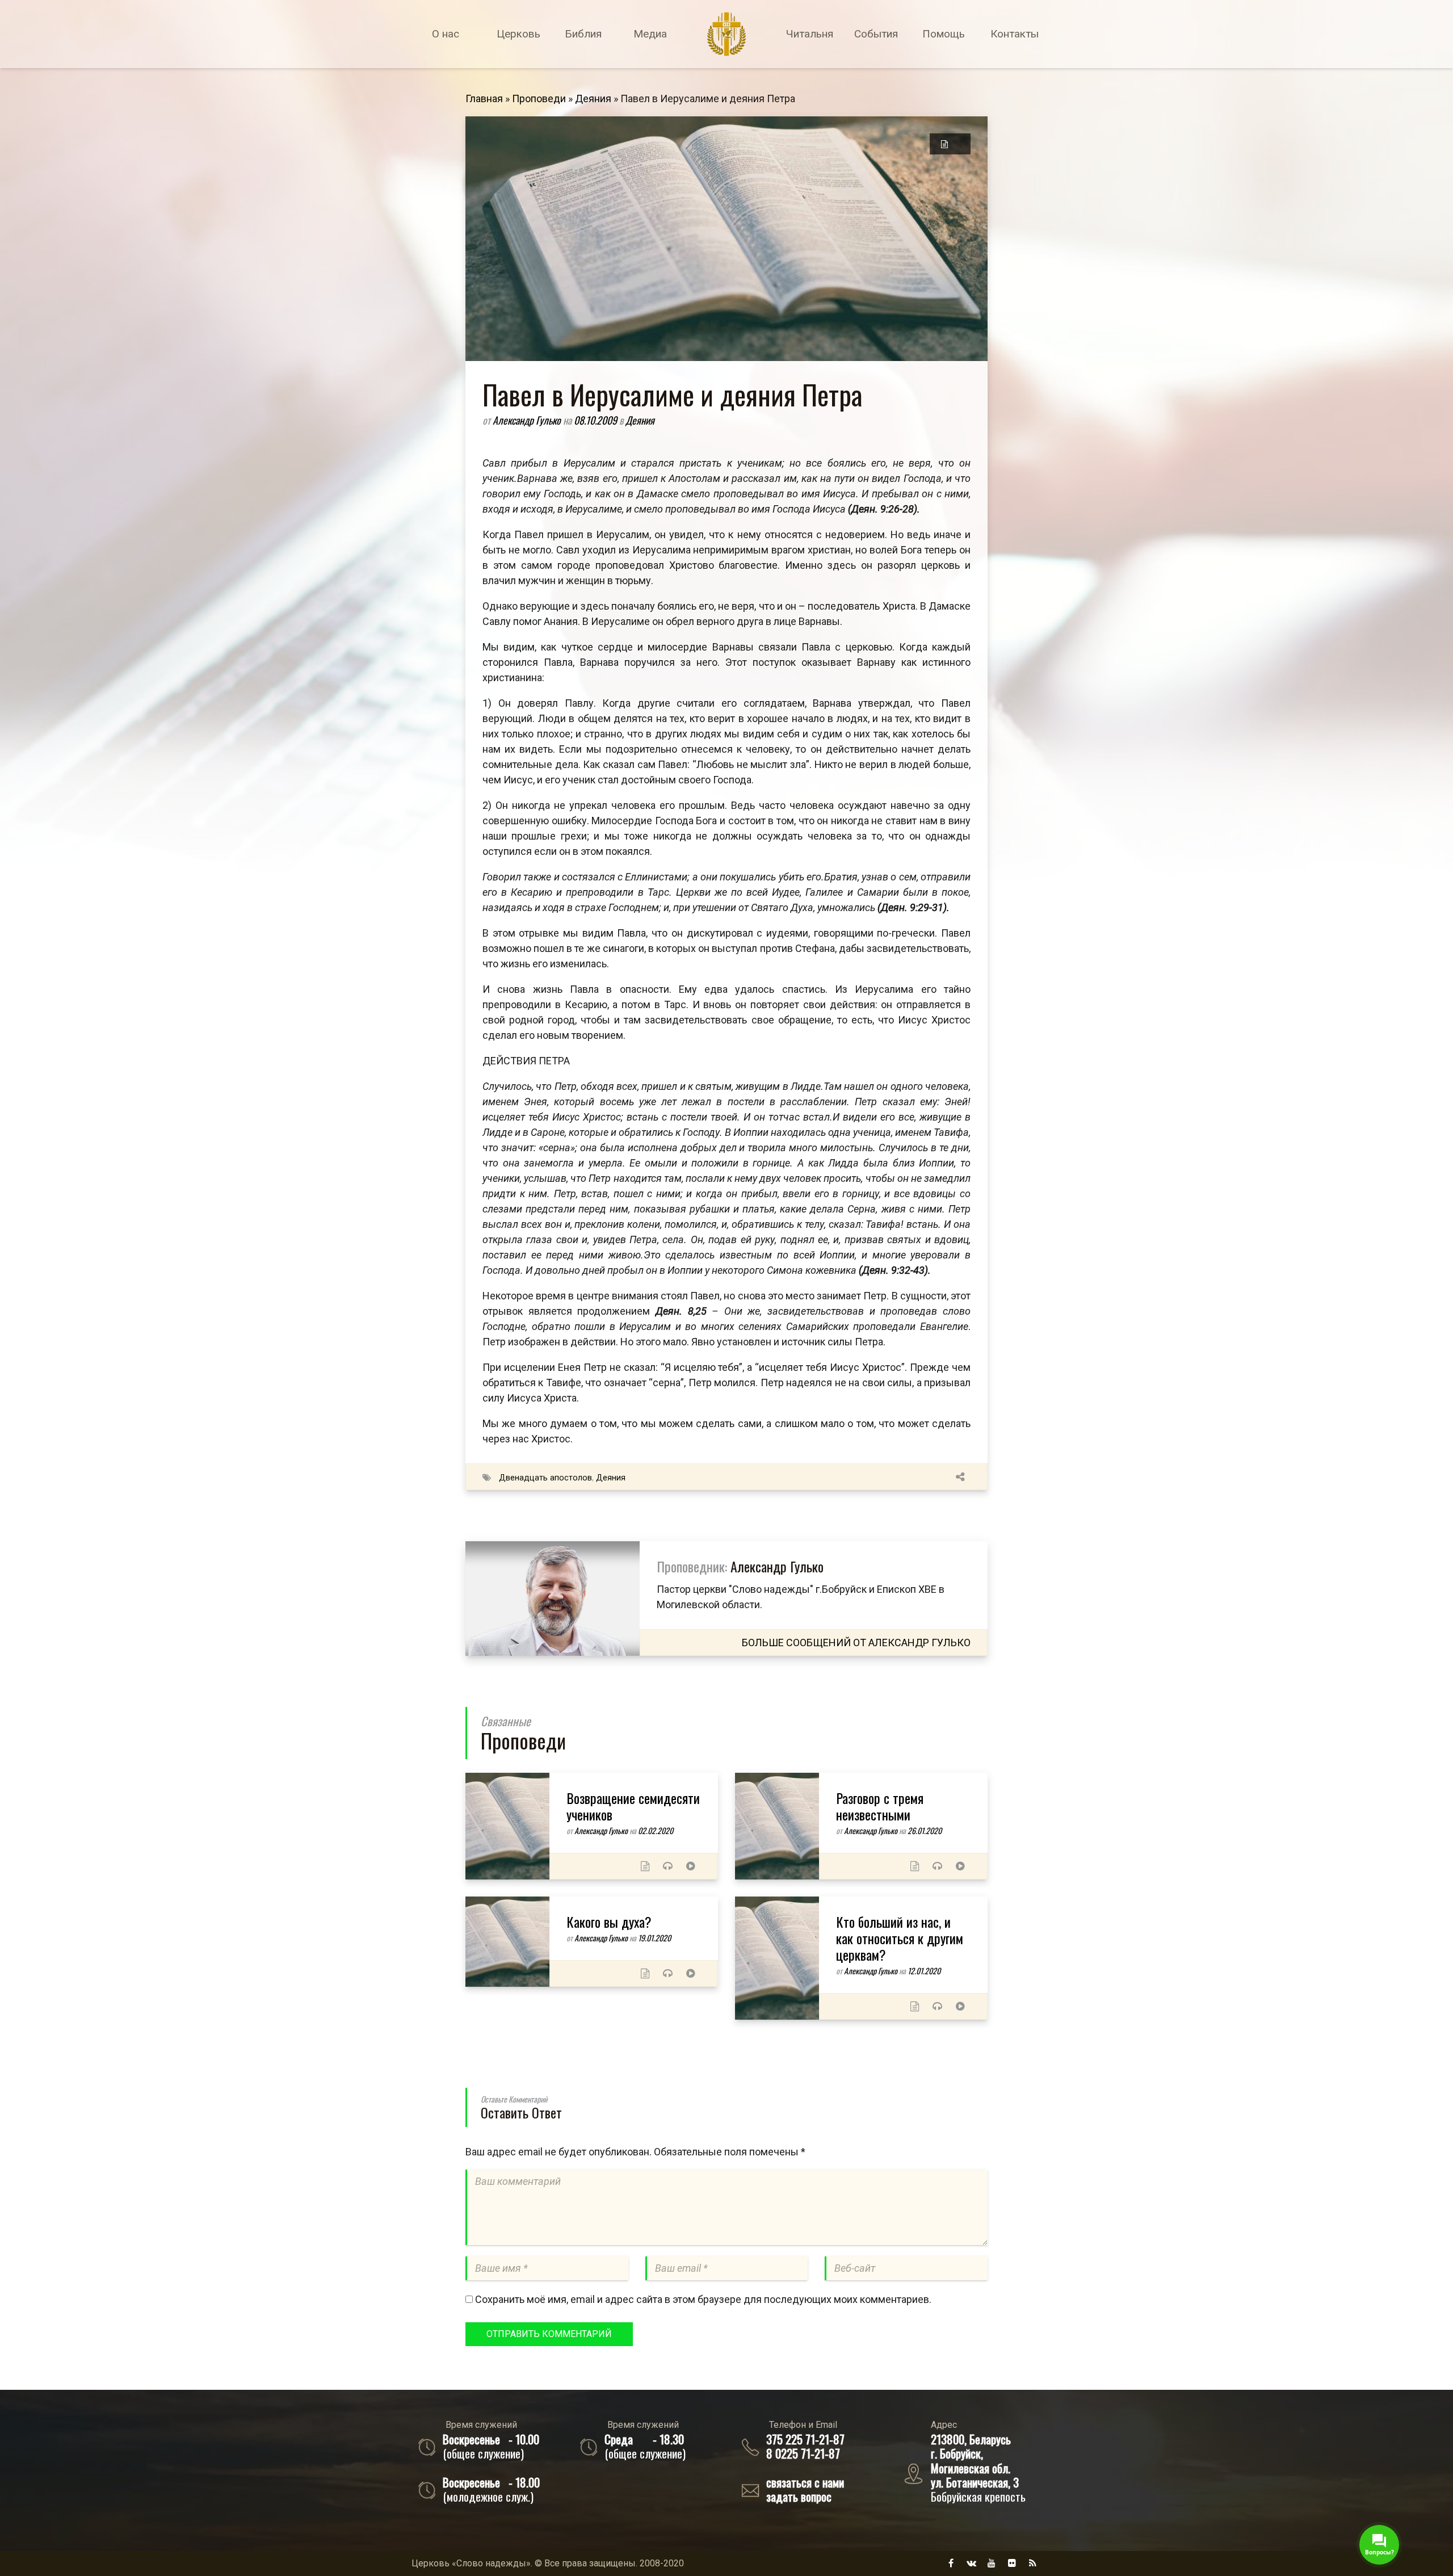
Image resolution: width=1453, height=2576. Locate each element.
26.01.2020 (925, 1830)
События (876, 34)
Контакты (1015, 34)
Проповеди (539, 98)
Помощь (944, 34)
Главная (484, 98)
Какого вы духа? (609, 1921)
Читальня (810, 34)
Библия (583, 34)
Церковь (518, 34)
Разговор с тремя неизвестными (880, 1806)
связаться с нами (805, 2482)
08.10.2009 (597, 420)
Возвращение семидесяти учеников (633, 1806)
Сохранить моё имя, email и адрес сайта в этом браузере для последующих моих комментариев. (703, 2299)
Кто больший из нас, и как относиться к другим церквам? (900, 1938)
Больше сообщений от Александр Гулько (856, 1642)
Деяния (593, 98)
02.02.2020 (656, 1830)
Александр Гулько (528, 420)
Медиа (650, 34)
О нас (446, 34)
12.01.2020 (924, 1971)
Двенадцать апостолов (545, 1478)
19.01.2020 (654, 1938)
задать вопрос (799, 2496)
